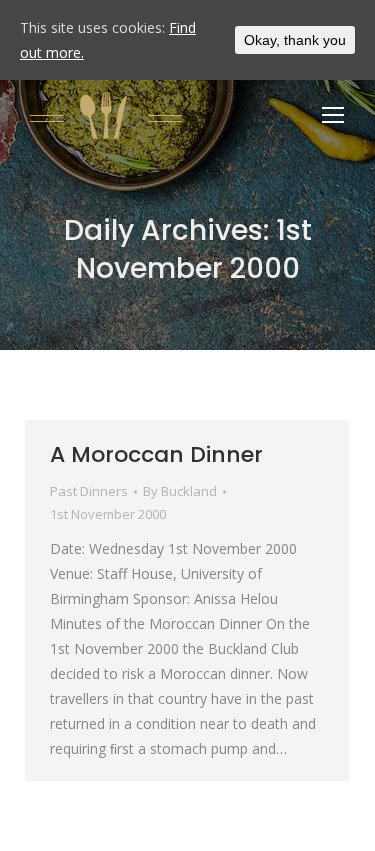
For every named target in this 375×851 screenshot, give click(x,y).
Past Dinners (89, 491)
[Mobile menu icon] (333, 115)
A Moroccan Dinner (156, 454)
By (180, 491)
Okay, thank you (295, 40)
